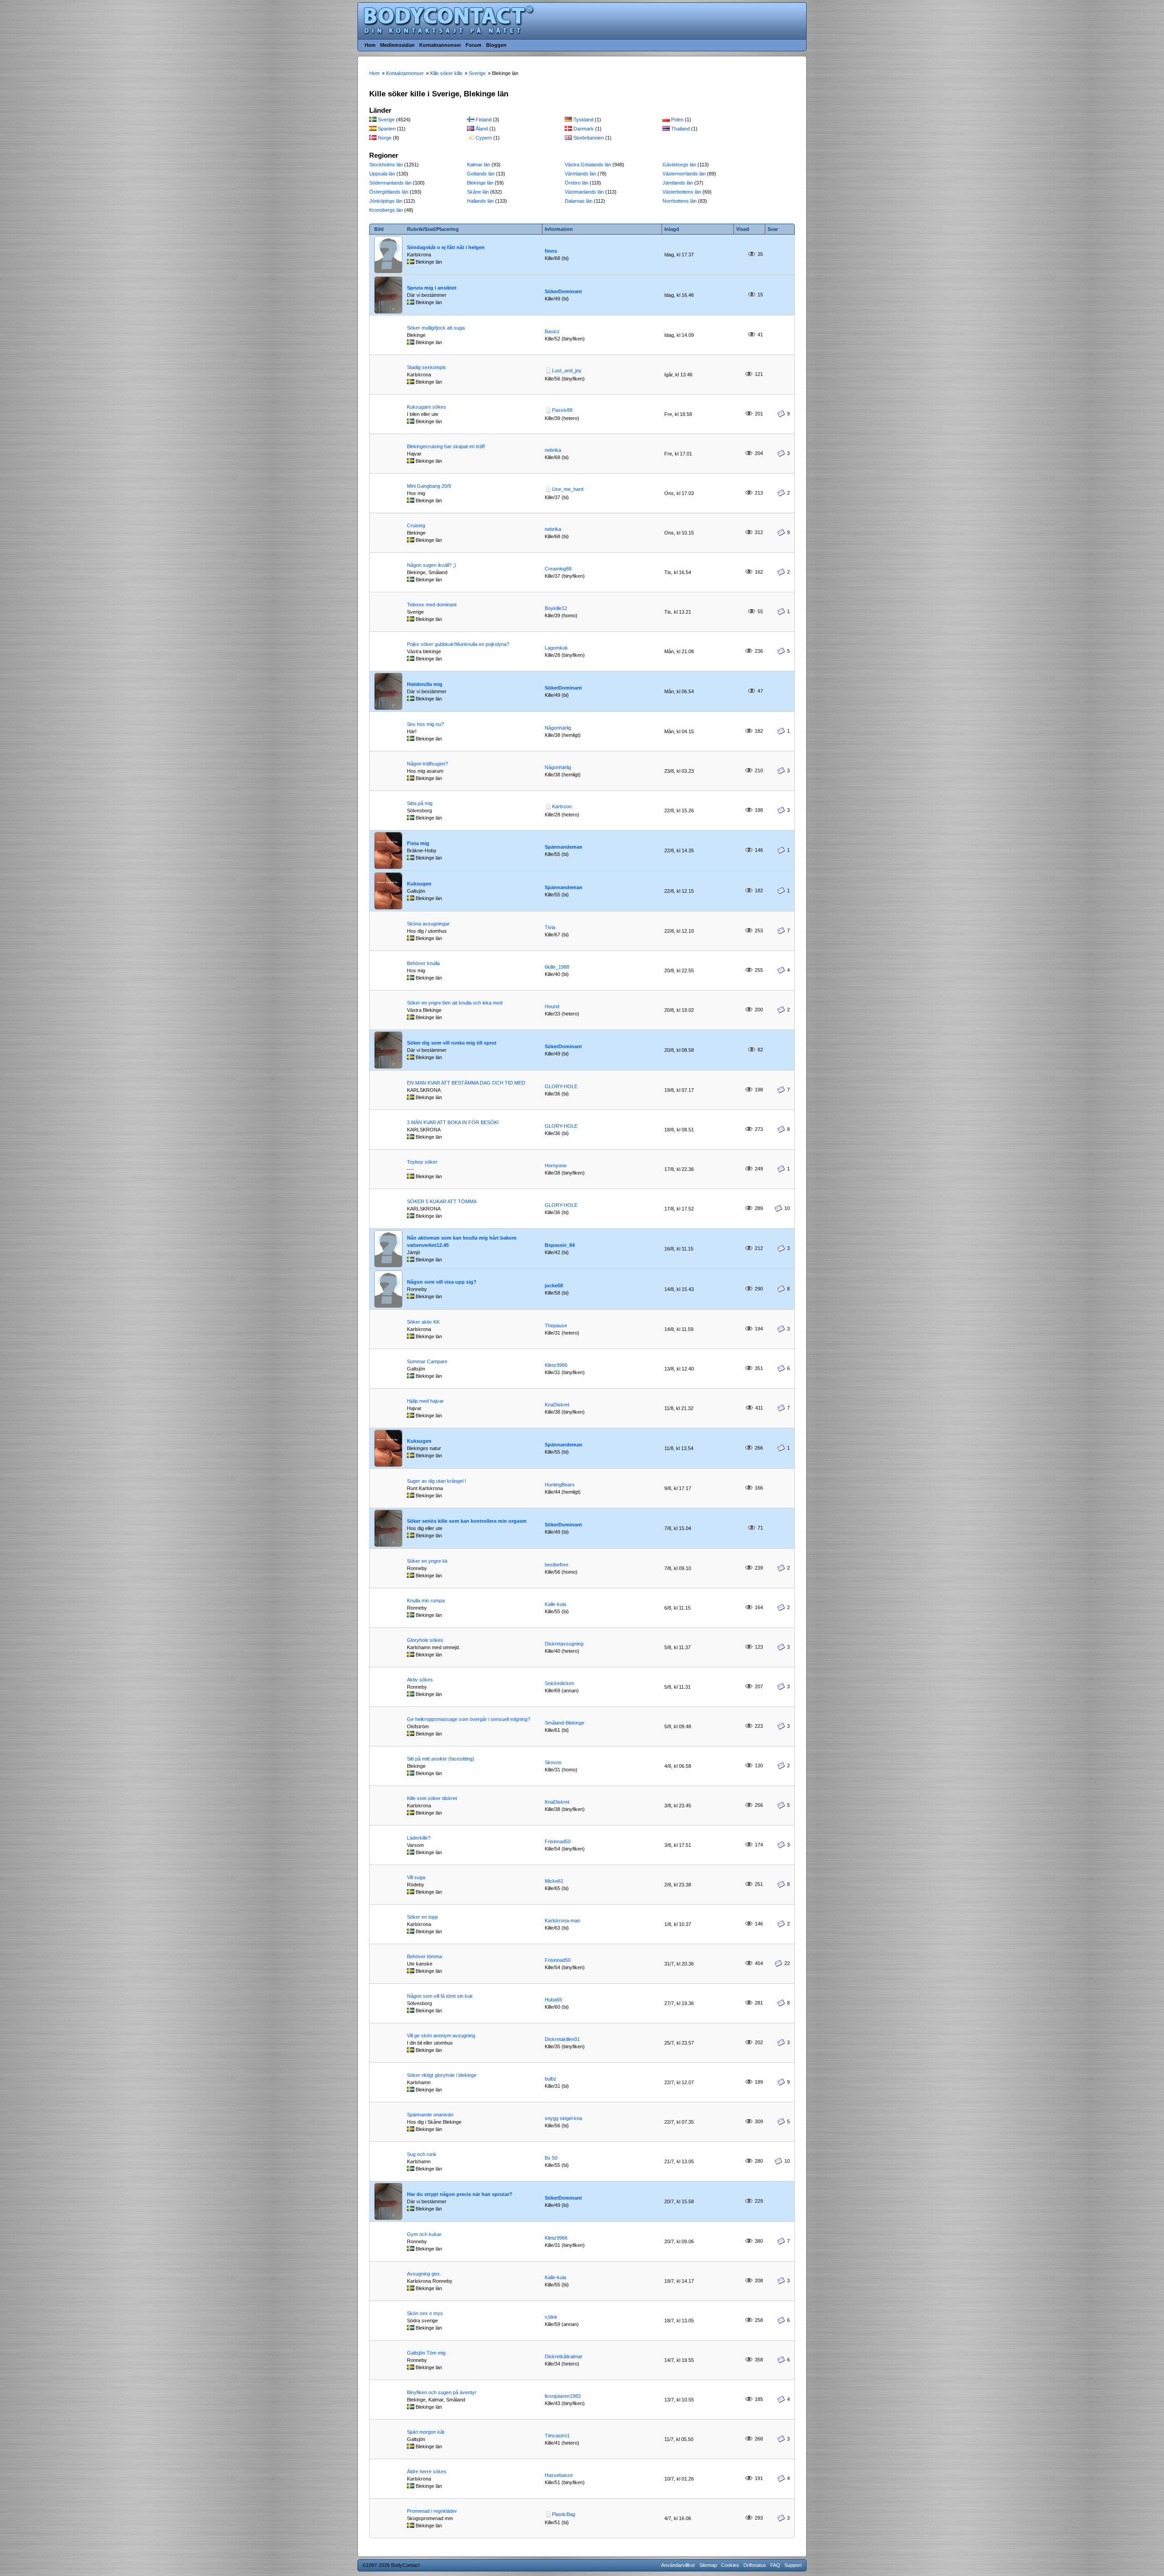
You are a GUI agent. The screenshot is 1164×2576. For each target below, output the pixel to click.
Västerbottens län (682, 192)
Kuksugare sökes (426, 407)
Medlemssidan (397, 45)
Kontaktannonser (440, 45)
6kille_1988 (557, 967)
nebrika (553, 450)
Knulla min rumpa (426, 1601)
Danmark (584, 129)
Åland (482, 129)
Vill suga (416, 1877)
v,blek (551, 2317)
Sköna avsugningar (428, 924)
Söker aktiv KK (423, 1322)
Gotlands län (481, 174)
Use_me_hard (568, 489)
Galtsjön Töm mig (426, 2353)
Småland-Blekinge (564, 1723)
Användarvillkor (678, 2565)
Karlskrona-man (562, 1921)
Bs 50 (551, 2158)
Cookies (730, 2565)
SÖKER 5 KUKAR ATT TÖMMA (442, 1201)
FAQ (775, 2565)
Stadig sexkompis (426, 367)
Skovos (553, 1762)
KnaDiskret (557, 1405)
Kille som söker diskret (432, 1798)
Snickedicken (559, 1683)
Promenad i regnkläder (432, 2511)
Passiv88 (562, 410)
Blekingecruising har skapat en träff (446, 446)
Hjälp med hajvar (425, 1401)
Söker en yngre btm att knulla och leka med (455, 1003)
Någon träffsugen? (427, 764)
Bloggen (496, 45)
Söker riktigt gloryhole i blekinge (442, 2075)
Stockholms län (386, 165)
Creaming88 (558, 569)
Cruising (416, 525)
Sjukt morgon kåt (426, 2432)
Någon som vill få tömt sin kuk (440, 1996)
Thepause (556, 1326)
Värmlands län (580, 174)
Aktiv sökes (420, 1680)
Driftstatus (755, 2565)
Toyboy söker (422, 1162)
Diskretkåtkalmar (564, 2356)
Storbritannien (589, 138)
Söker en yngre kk (427, 1561)
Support (793, 2565)
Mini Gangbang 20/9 (429, 486)
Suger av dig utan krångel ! (436, 1481)
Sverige (386, 120)
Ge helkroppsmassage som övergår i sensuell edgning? (469, 1719)
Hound (552, 1006)
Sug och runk (422, 2154)
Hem (370, 45)
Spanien (387, 129)
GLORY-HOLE (561, 1086)
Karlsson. (562, 806)
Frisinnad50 (558, 1841)
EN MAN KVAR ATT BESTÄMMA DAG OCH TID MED (466, 1083)
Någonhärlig (558, 728)
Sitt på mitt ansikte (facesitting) (441, 1759)
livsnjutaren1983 (563, 2396)
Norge (385, 138)
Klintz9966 (556, 1365)
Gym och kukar (424, 2234)
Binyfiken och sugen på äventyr (442, 2392)
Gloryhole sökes (425, 1640)
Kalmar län (479, 165)
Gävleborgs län (679, 165)
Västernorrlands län (684, 174)
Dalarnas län (579, 201)
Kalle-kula (555, 1604)
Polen (677, 120)
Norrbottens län (680, 201)
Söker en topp (422, 1917)
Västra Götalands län (588, 165)
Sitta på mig (420, 803)
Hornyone (556, 1165)
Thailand (680, 129)
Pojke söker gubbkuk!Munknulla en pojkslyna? (458, 644)
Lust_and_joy (567, 370)
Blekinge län (480, 183)
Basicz (552, 331)
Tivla (550, 927)
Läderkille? (419, 1838)
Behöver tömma (424, 1956)
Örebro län (577, 183)
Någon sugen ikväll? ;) (431, 565)
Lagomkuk (556, 648)
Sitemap (708, 2565)
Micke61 (554, 1881)
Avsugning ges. (424, 2274)
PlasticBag (564, 2514)
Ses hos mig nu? (425, 724)
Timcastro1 (557, 2436)
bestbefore (557, 1565)
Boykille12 (556, 608)
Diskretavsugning (564, 1644)
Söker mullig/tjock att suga (436, 328)
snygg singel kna (563, 2118)
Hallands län (480, 201)
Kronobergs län (386, 210)
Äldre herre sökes (427, 2471)
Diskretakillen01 (562, 2039)
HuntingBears (560, 1485)
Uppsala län (382, 174)
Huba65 (553, 2000)
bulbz (551, 2079)
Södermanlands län (390, 183)
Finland (484, 120)
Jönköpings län (386, 201)
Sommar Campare (427, 1361)
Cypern (484, 138)
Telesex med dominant (432, 605)
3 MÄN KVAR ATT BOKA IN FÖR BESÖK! (453, 1122)
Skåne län (478, 192)
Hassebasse (559, 2475)
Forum (474, 45)
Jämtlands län (678, 183)
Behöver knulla (423, 963)
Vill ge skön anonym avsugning (441, 2036)
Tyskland (583, 120)
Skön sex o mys (425, 2313)
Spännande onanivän (430, 2115)
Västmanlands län (584, 192)
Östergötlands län (389, 192)
